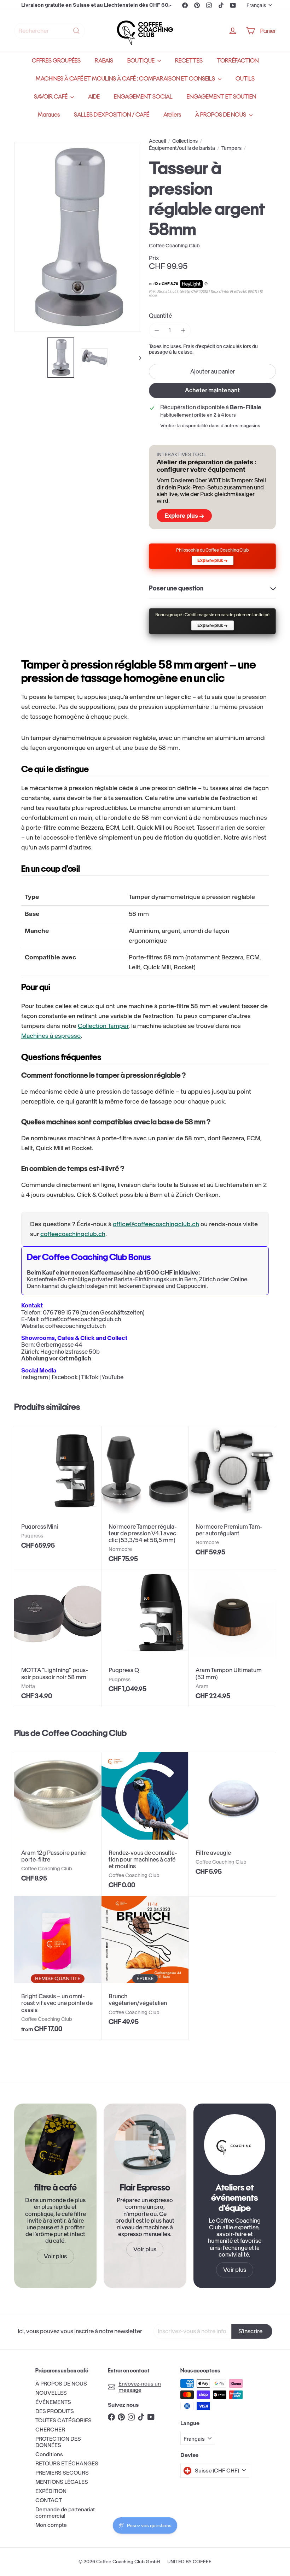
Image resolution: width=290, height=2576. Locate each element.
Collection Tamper (103, 1026)
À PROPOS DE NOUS (221, 115)
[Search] (76, 31)
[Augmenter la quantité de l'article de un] (183, 330)
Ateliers (172, 115)
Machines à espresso (51, 1036)
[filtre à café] (55, 2145)
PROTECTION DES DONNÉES (58, 2442)
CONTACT (49, 2500)
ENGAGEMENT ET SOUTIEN (221, 97)
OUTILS (245, 79)
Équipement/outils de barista (182, 148)
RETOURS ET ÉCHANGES (67, 2463)
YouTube (112, 1377)
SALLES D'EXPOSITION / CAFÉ (112, 115)
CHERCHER (50, 2430)
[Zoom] (78, 237)
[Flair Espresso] (145, 2145)
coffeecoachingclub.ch (73, 1234)
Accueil (157, 141)
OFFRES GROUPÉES (56, 61)
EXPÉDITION (51, 2491)
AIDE (94, 97)
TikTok (90, 1377)
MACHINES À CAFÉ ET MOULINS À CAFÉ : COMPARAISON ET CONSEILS (126, 79)
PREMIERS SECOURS (62, 2473)
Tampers (231, 148)
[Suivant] (137, 358)
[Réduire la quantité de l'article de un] (156, 330)
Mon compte (51, 2525)
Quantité (160, 316)
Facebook (65, 1377)
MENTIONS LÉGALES (62, 2482)
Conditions (49, 2454)
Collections (185, 141)
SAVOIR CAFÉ (51, 97)
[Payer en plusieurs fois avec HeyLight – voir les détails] (206, 284)
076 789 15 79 (61, 1312)
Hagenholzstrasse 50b (70, 1352)
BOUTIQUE (141, 61)
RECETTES (189, 61)
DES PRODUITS (55, 2411)
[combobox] (50, 31)
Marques (49, 115)
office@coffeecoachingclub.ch (156, 1224)
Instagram (35, 1377)
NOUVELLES (51, 2393)
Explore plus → (184, 516)
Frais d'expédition (203, 346)
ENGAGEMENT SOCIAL (143, 97)
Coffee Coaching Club (84, 1733)
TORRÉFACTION (238, 61)
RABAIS (104, 61)
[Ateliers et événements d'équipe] (235, 2145)
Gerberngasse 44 (59, 1345)
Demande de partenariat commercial (65, 2513)
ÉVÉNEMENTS (53, 2402)
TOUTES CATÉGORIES (63, 2420)
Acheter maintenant (212, 390)
